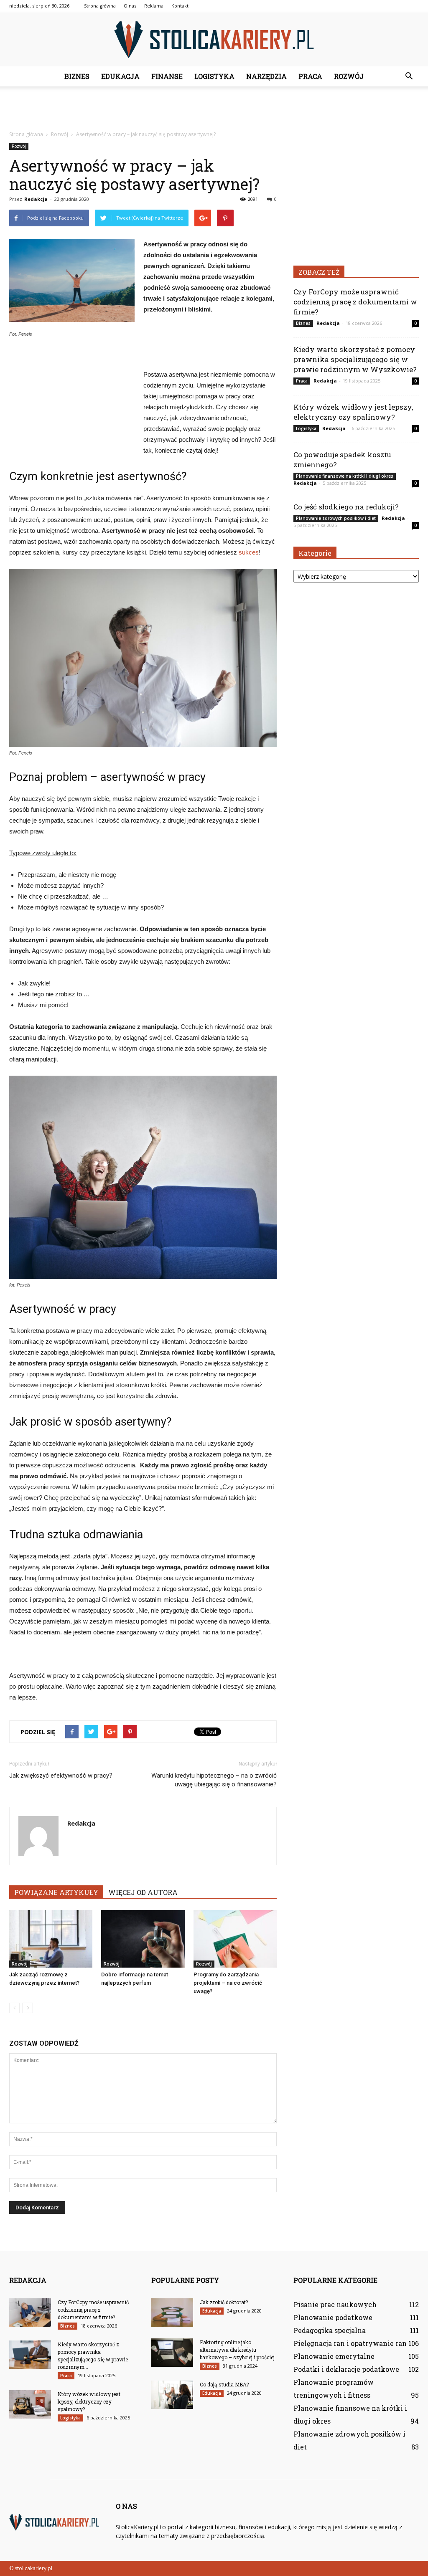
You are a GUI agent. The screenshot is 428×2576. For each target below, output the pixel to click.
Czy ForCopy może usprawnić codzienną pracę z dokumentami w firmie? (355, 302)
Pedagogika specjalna (330, 2330)
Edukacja (120, 76)
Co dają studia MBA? (224, 2384)
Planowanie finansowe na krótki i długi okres (345, 476)
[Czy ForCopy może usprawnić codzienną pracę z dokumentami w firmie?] (30, 2313)
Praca (310, 76)
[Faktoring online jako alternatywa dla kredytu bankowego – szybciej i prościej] (172, 2353)
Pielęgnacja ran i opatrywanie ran (350, 2343)
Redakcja (36, 199)
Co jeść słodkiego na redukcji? (346, 507)
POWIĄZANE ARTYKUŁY (56, 1892)
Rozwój (349, 76)
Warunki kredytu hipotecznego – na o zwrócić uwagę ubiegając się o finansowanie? (214, 1780)
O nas (130, 6)
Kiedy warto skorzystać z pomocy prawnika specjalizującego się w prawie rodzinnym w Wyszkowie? (355, 359)
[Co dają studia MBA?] (172, 2395)
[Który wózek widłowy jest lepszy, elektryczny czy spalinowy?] (30, 2405)
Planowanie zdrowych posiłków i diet (336, 518)
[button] (409, 76)
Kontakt (180, 6)
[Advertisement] (214, 109)
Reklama (154, 6)
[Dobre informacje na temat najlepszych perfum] (143, 1939)
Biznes (77, 76)
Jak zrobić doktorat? (224, 2302)
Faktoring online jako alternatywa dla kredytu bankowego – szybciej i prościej (237, 2350)
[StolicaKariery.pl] (214, 40)
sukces (249, 552)
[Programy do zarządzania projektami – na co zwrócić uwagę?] (235, 1939)
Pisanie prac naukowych (335, 2304)
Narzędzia (266, 76)
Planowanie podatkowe (333, 2317)
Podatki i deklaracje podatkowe (346, 2369)
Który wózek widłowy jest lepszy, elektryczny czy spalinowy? (353, 412)
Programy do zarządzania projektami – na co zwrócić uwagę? (228, 1983)
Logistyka (214, 76)
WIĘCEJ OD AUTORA (143, 1892)
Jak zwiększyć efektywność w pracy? (61, 1776)
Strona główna (100, 6)
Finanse (167, 76)
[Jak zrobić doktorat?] (172, 2313)
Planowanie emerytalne (334, 2356)
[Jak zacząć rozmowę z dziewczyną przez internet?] (51, 1939)
